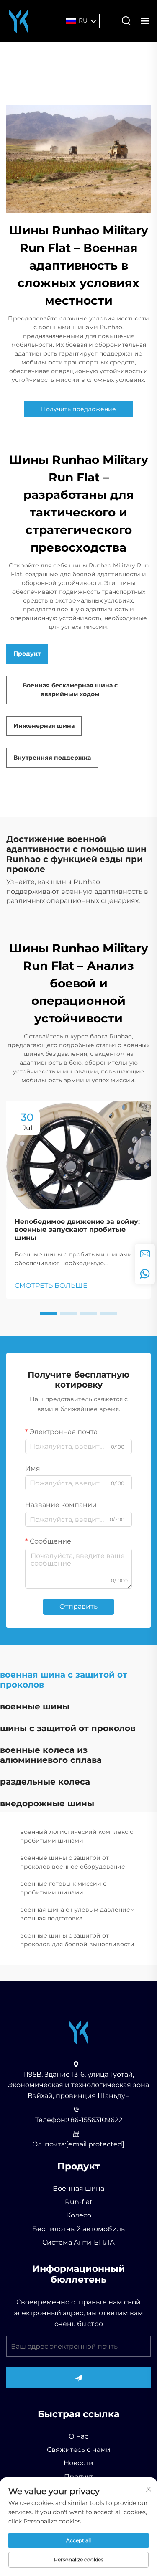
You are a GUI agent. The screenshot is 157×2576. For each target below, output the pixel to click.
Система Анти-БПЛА (78, 2242)
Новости (78, 2463)
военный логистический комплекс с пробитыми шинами (77, 1836)
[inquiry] (145, 1254)
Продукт (79, 2477)
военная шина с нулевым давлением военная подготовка (77, 1914)
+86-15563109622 (94, 2120)
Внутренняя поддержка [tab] (52, 758)
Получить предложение (78, 409)
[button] (49, 1314)
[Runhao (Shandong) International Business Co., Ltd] (19, 20)
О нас (78, 2436)
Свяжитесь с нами (79, 2450)
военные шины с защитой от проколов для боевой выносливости (77, 1940)
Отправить (78, 1606)
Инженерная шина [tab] (44, 726)
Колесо (79, 2215)
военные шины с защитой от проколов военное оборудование (73, 1862)
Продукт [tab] (27, 654)
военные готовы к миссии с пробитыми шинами (63, 1888)
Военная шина (78, 2188)
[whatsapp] (145, 1274)
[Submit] (78, 2378)
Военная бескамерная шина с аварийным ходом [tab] (70, 690)
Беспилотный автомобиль (78, 2229)
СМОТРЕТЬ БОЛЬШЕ (51, 1285)
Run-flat (79, 2202)
